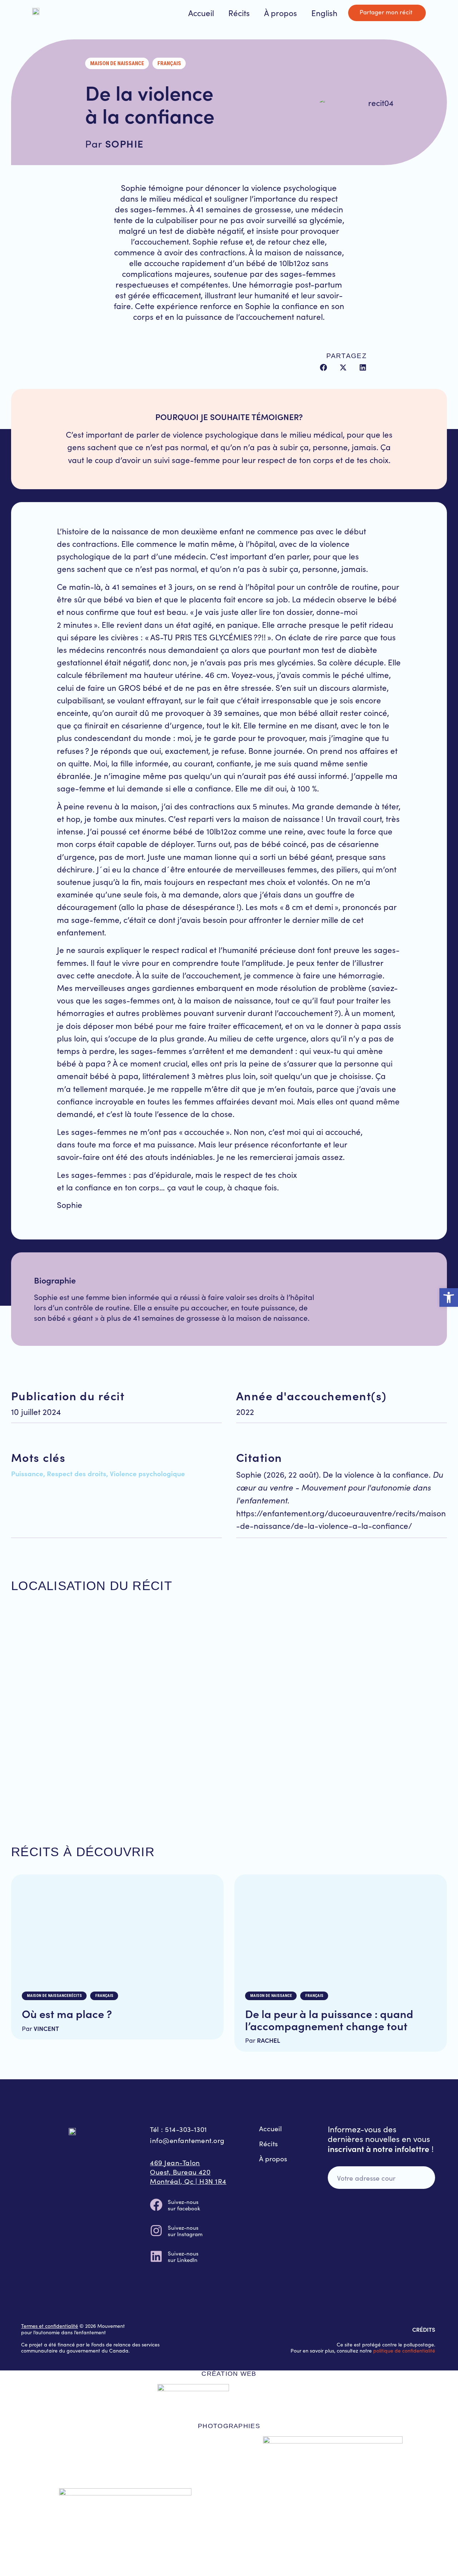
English (324, 13)
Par (40, 2028)
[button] (324, 367)
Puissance (27, 1473)
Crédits (424, 2329)
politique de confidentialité (404, 2351)
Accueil (201, 13)
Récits (239, 13)
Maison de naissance (117, 63)
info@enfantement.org (187, 2140)
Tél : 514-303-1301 (178, 2129)
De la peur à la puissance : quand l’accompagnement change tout (329, 2019)
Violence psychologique (147, 1473)
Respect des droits (77, 1473)
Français (169, 63)
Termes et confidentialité (50, 2326)
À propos (281, 13)
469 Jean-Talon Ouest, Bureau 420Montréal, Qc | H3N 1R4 (188, 2172)
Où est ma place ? (67, 2013)
